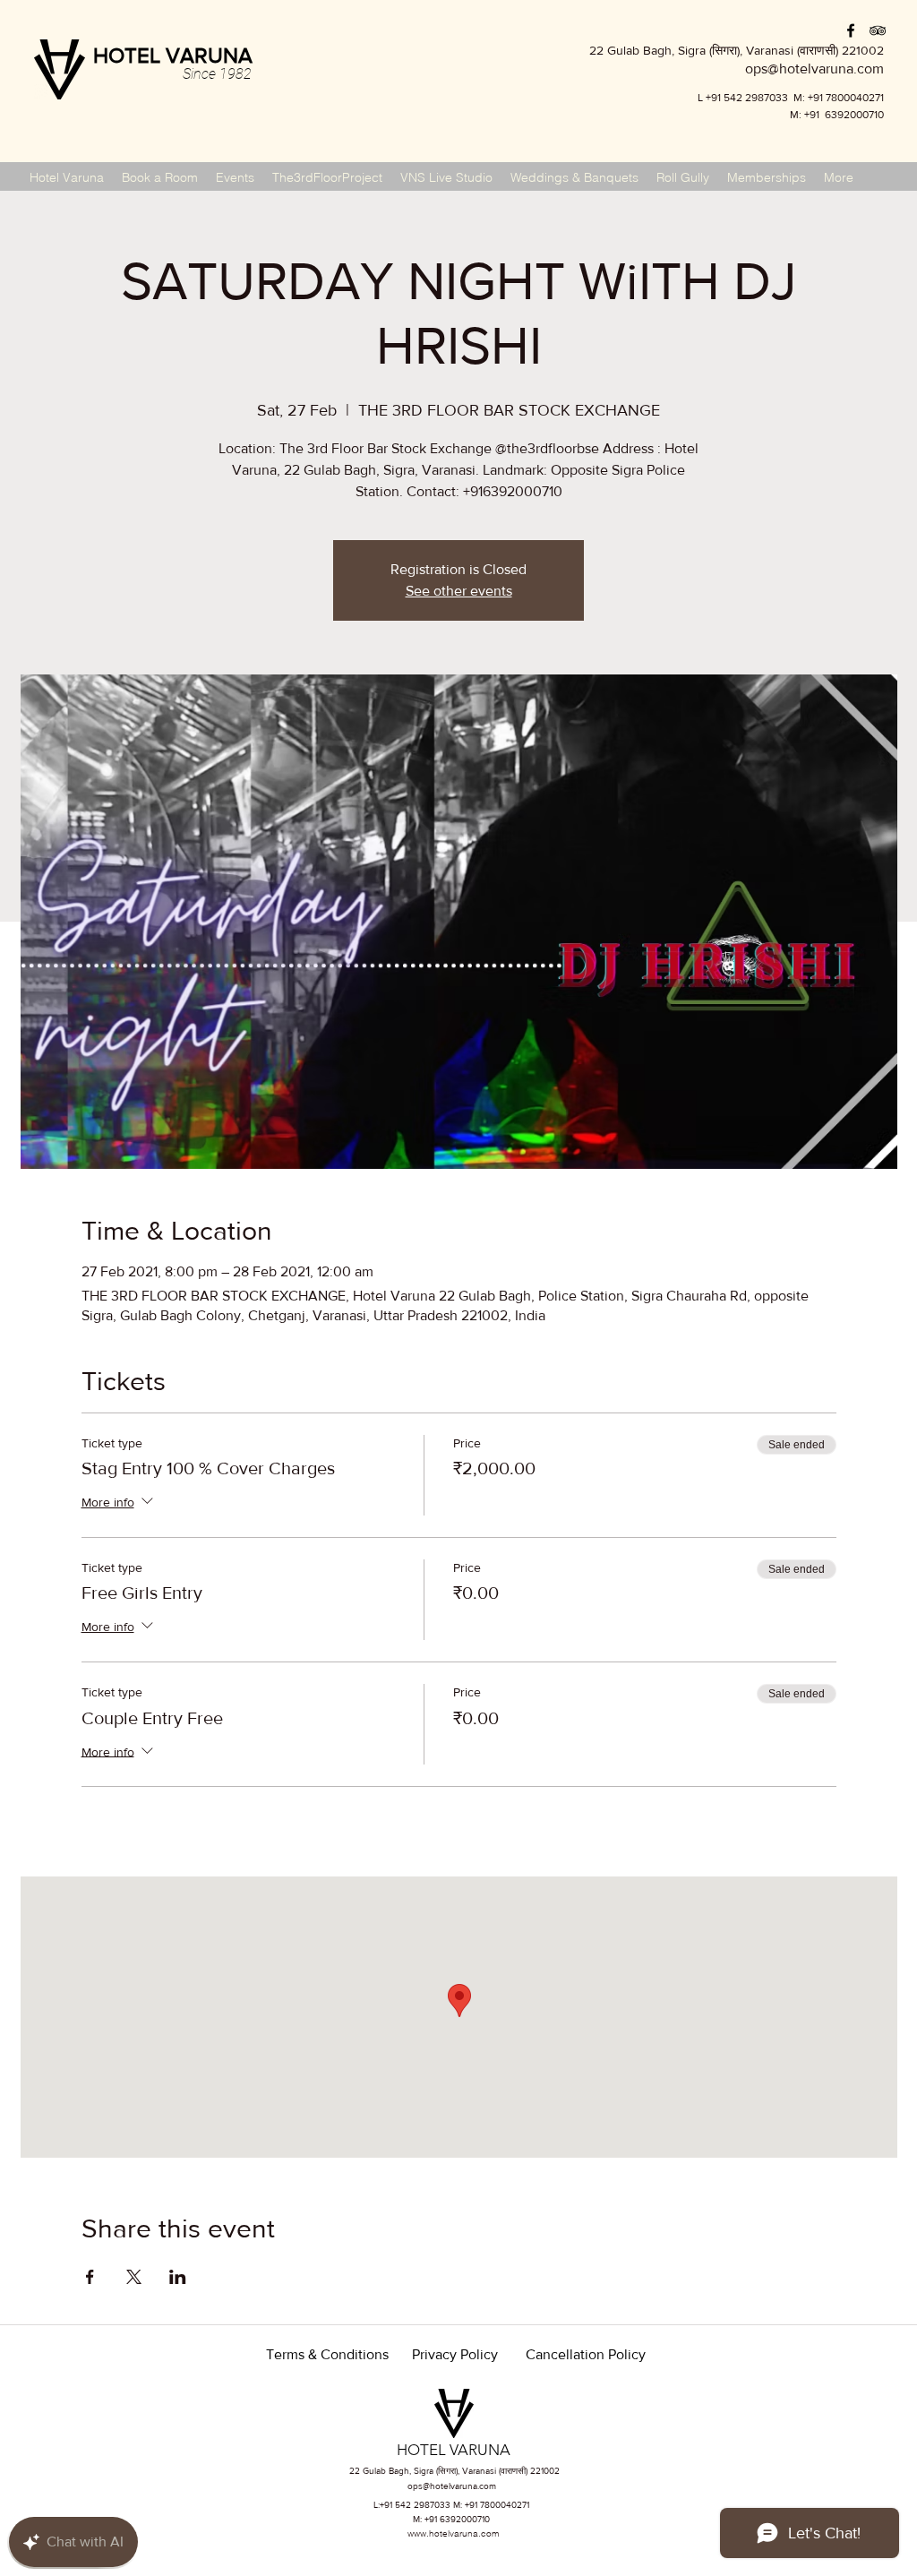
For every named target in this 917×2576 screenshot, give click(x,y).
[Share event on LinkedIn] (178, 2277)
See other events (459, 591)
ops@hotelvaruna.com (452, 2486)
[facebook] (851, 30)
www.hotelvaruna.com (453, 2533)
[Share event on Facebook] (90, 2277)
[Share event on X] (134, 2277)
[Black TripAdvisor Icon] (878, 30)
